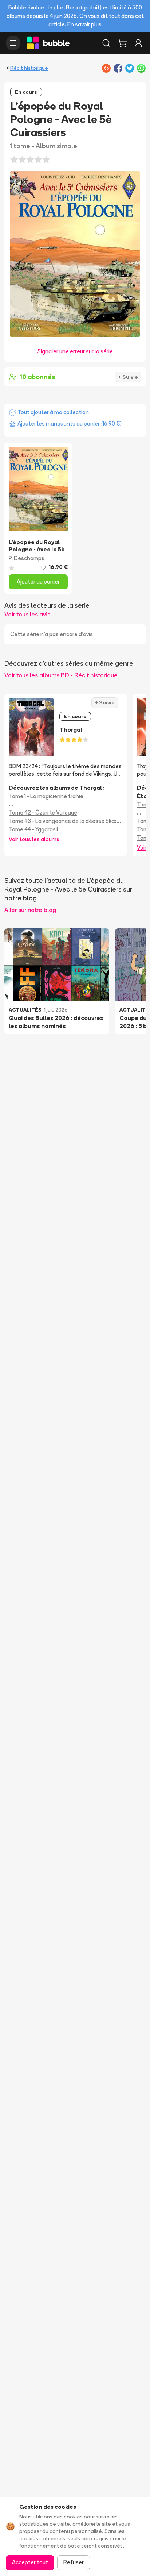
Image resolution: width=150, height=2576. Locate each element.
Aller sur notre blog (30, 910)
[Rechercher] (106, 43)
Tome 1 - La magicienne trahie (46, 796)
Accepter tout (30, 2562)
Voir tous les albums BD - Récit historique (61, 675)
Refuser (74, 2562)
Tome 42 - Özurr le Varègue (43, 813)
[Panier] (122, 43)
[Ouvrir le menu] (13, 43)
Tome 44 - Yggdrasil (33, 829)
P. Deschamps (27, 558)
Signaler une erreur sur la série (75, 351)
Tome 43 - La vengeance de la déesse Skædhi (66, 821)
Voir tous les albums (34, 839)
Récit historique (29, 68)
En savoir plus (84, 24)
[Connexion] (138, 43)
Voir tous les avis (27, 614)
